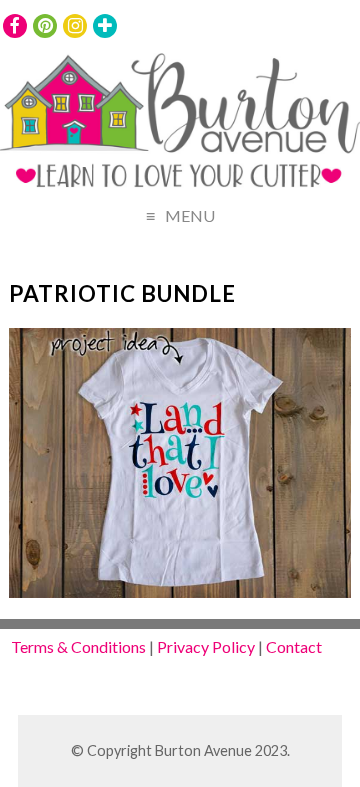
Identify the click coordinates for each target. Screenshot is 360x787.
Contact (294, 646)
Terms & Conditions (78, 646)
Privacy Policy (206, 646)
